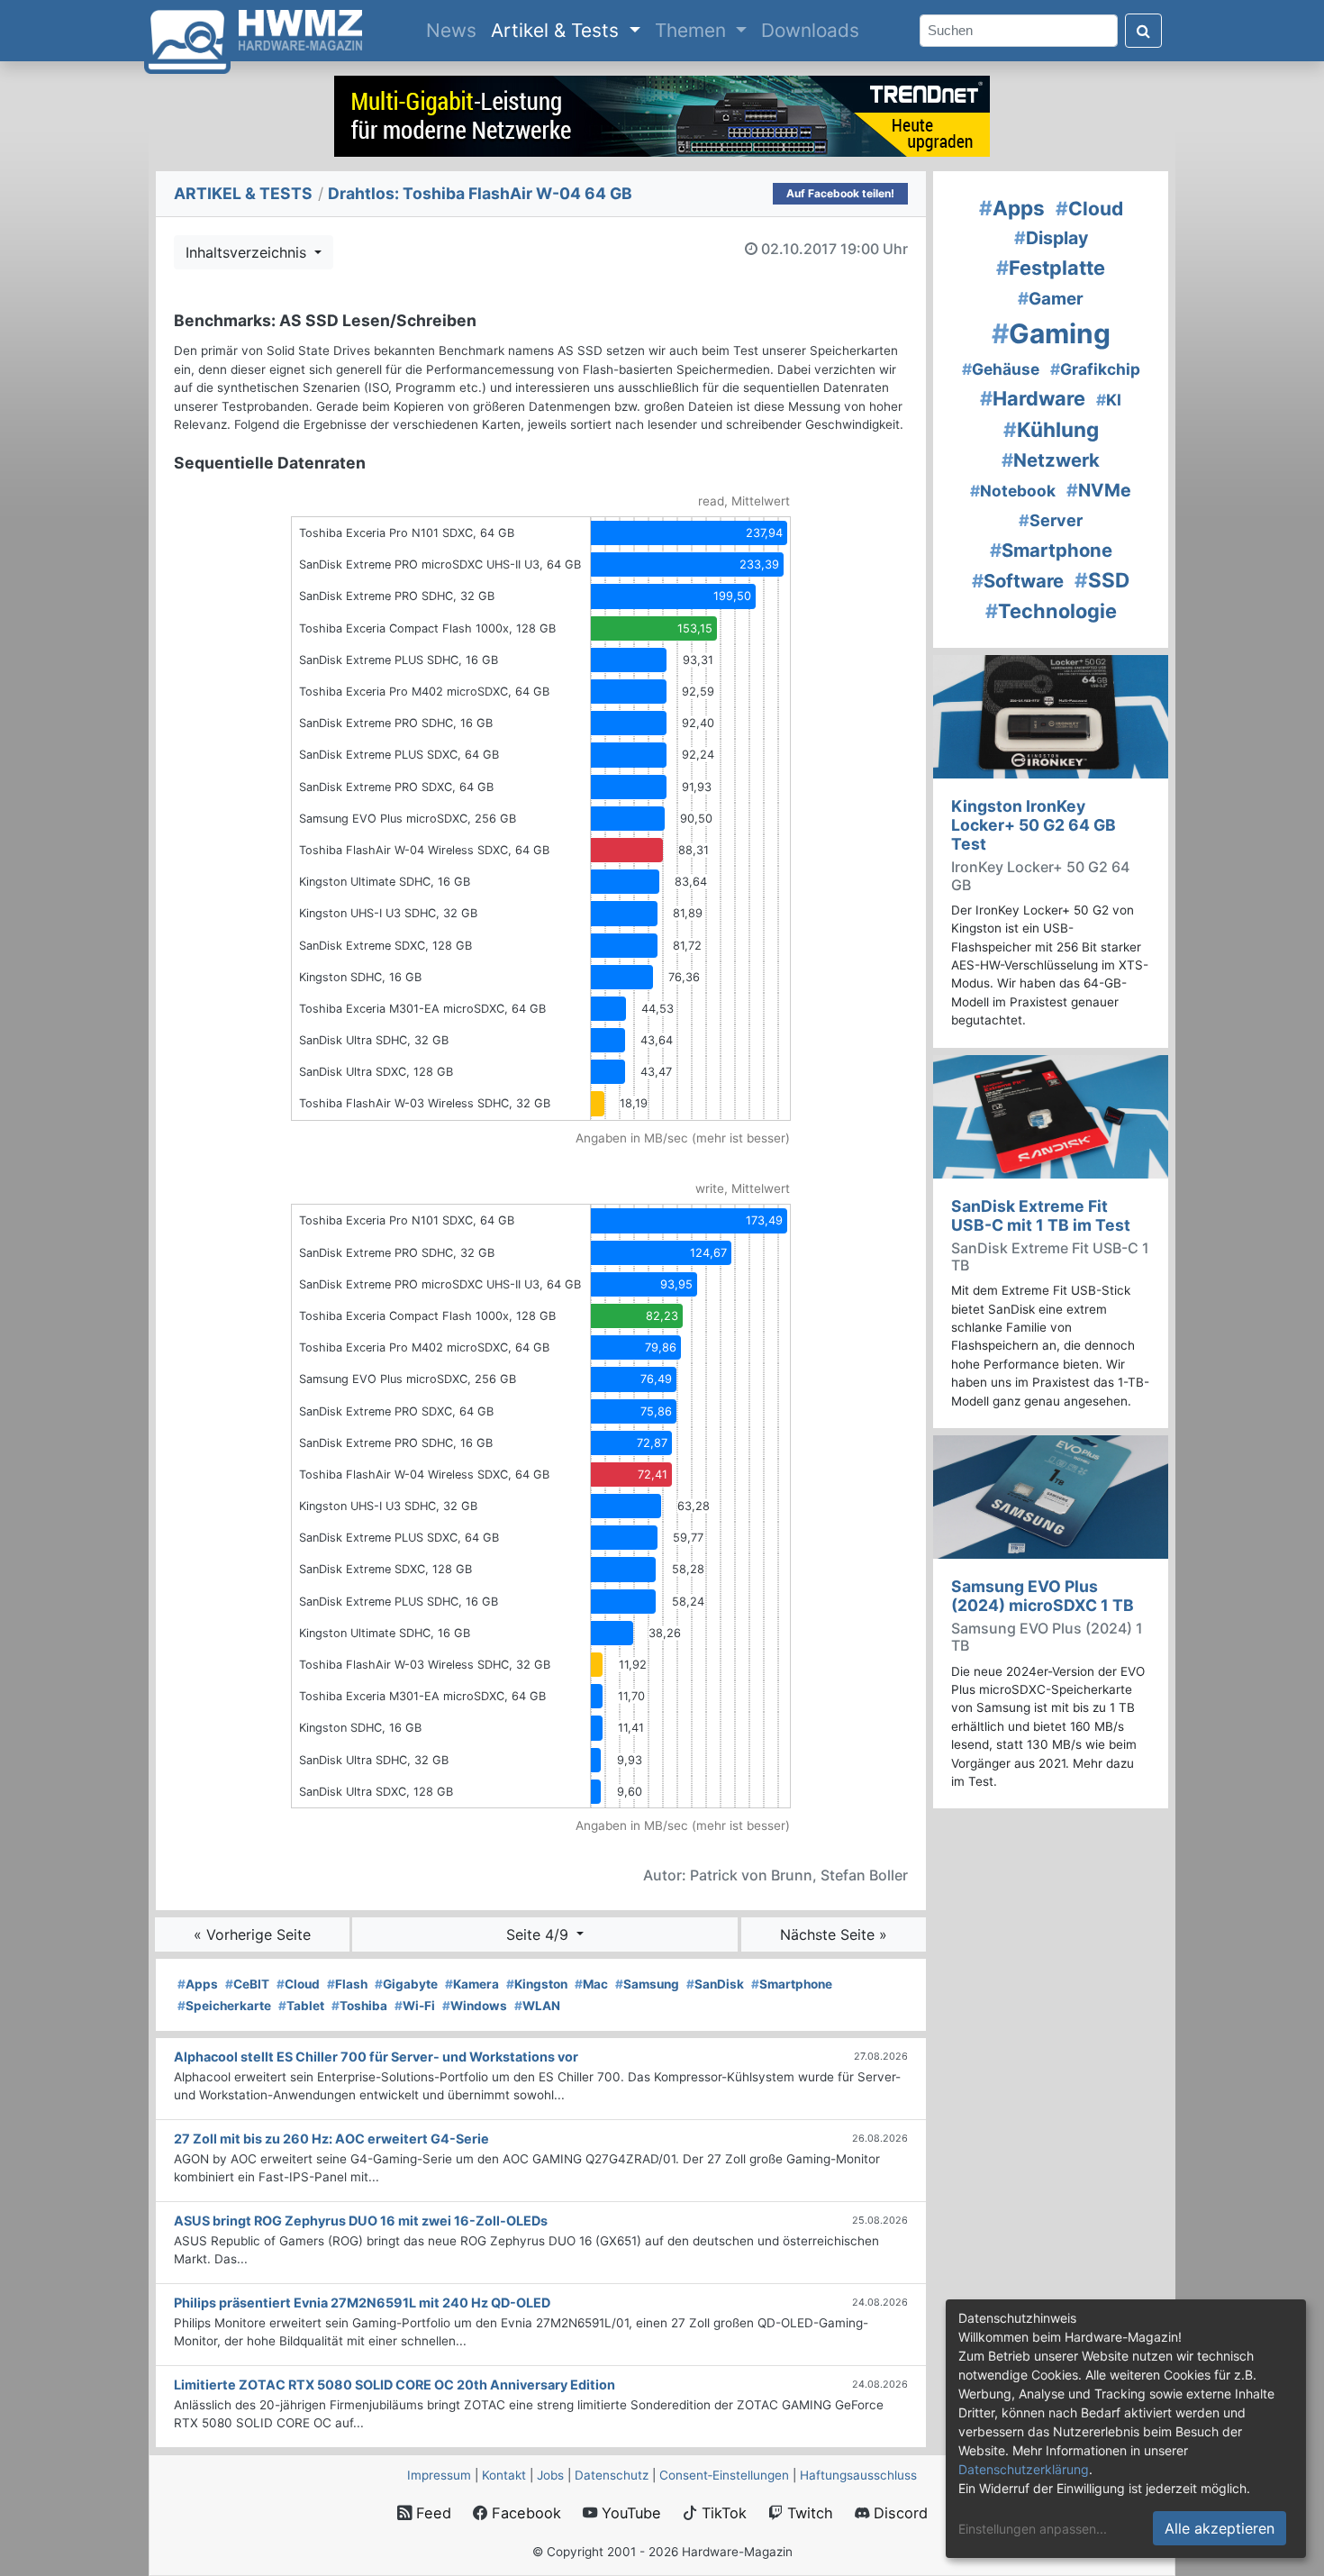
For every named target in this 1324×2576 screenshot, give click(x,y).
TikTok (722, 2513)
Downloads (810, 30)
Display (1051, 238)
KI (1109, 400)
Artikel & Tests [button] (558, 30)
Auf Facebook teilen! (840, 193)
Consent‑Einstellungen (724, 2475)
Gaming (1051, 333)
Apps (198, 1984)
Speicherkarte (224, 2006)
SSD (1102, 580)
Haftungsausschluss (858, 2475)
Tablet (301, 2006)
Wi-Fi (415, 2006)
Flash (347, 1984)
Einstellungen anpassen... (1033, 2529)
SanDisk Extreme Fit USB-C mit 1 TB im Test (1041, 1215)
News (455, 30)
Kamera (472, 1984)
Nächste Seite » (834, 1934)
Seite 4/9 (540, 1934)
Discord (898, 2513)
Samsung (647, 1984)
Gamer (1051, 299)
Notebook (1013, 491)
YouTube (629, 2513)
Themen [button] (693, 30)
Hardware (1033, 398)
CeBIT (247, 1984)
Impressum (439, 2475)
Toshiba (359, 2006)
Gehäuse (1001, 369)
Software (1018, 581)
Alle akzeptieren (1220, 2528)
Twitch (808, 2513)
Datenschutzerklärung (1024, 2469)
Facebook (524, 2513)
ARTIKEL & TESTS (243, 193)
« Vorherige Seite (252, 1934)
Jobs (550, 2475)
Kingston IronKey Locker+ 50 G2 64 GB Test (1034, 825)
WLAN (537, 2006)
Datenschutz (612, 2475)
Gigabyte (406, 1984)
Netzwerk (1051, 460)
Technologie (1051, 611)
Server (1051, 520)
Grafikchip (1095, 369)
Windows (475, 2006)
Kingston (537, 1984)
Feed (431, 2513)
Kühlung (1051, 429)
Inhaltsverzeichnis (248, 252)
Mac (591, 1984)
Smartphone (792, 1984)
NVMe (1099, 490)
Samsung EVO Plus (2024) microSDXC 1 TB (1043, 1596)
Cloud (298, 1984)
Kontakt (504, 2475)
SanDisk (715, 1984)
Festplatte (1051, 268)
